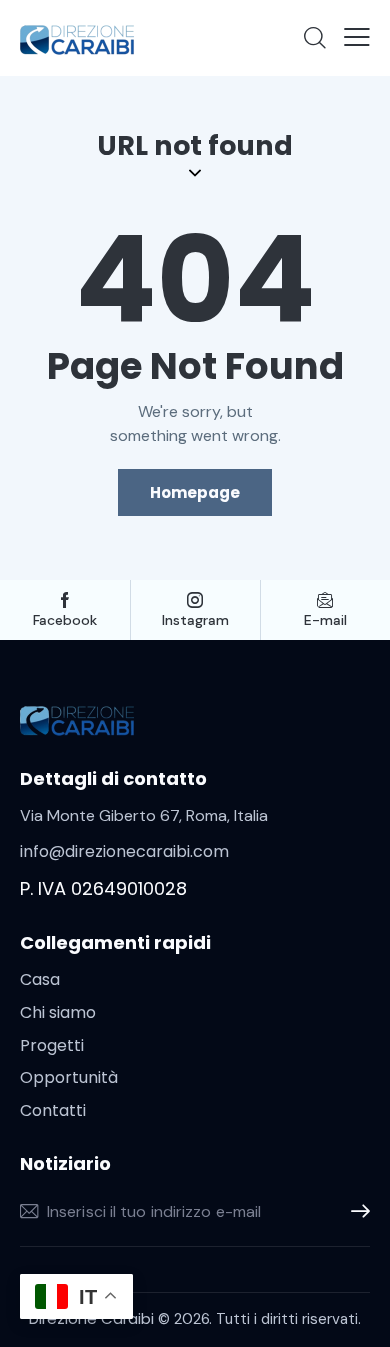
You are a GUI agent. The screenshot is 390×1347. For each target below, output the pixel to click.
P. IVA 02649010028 (103, 888)
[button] (357, 37)
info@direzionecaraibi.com (124, 851)
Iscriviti (355, 1211)
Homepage (195, 492)
